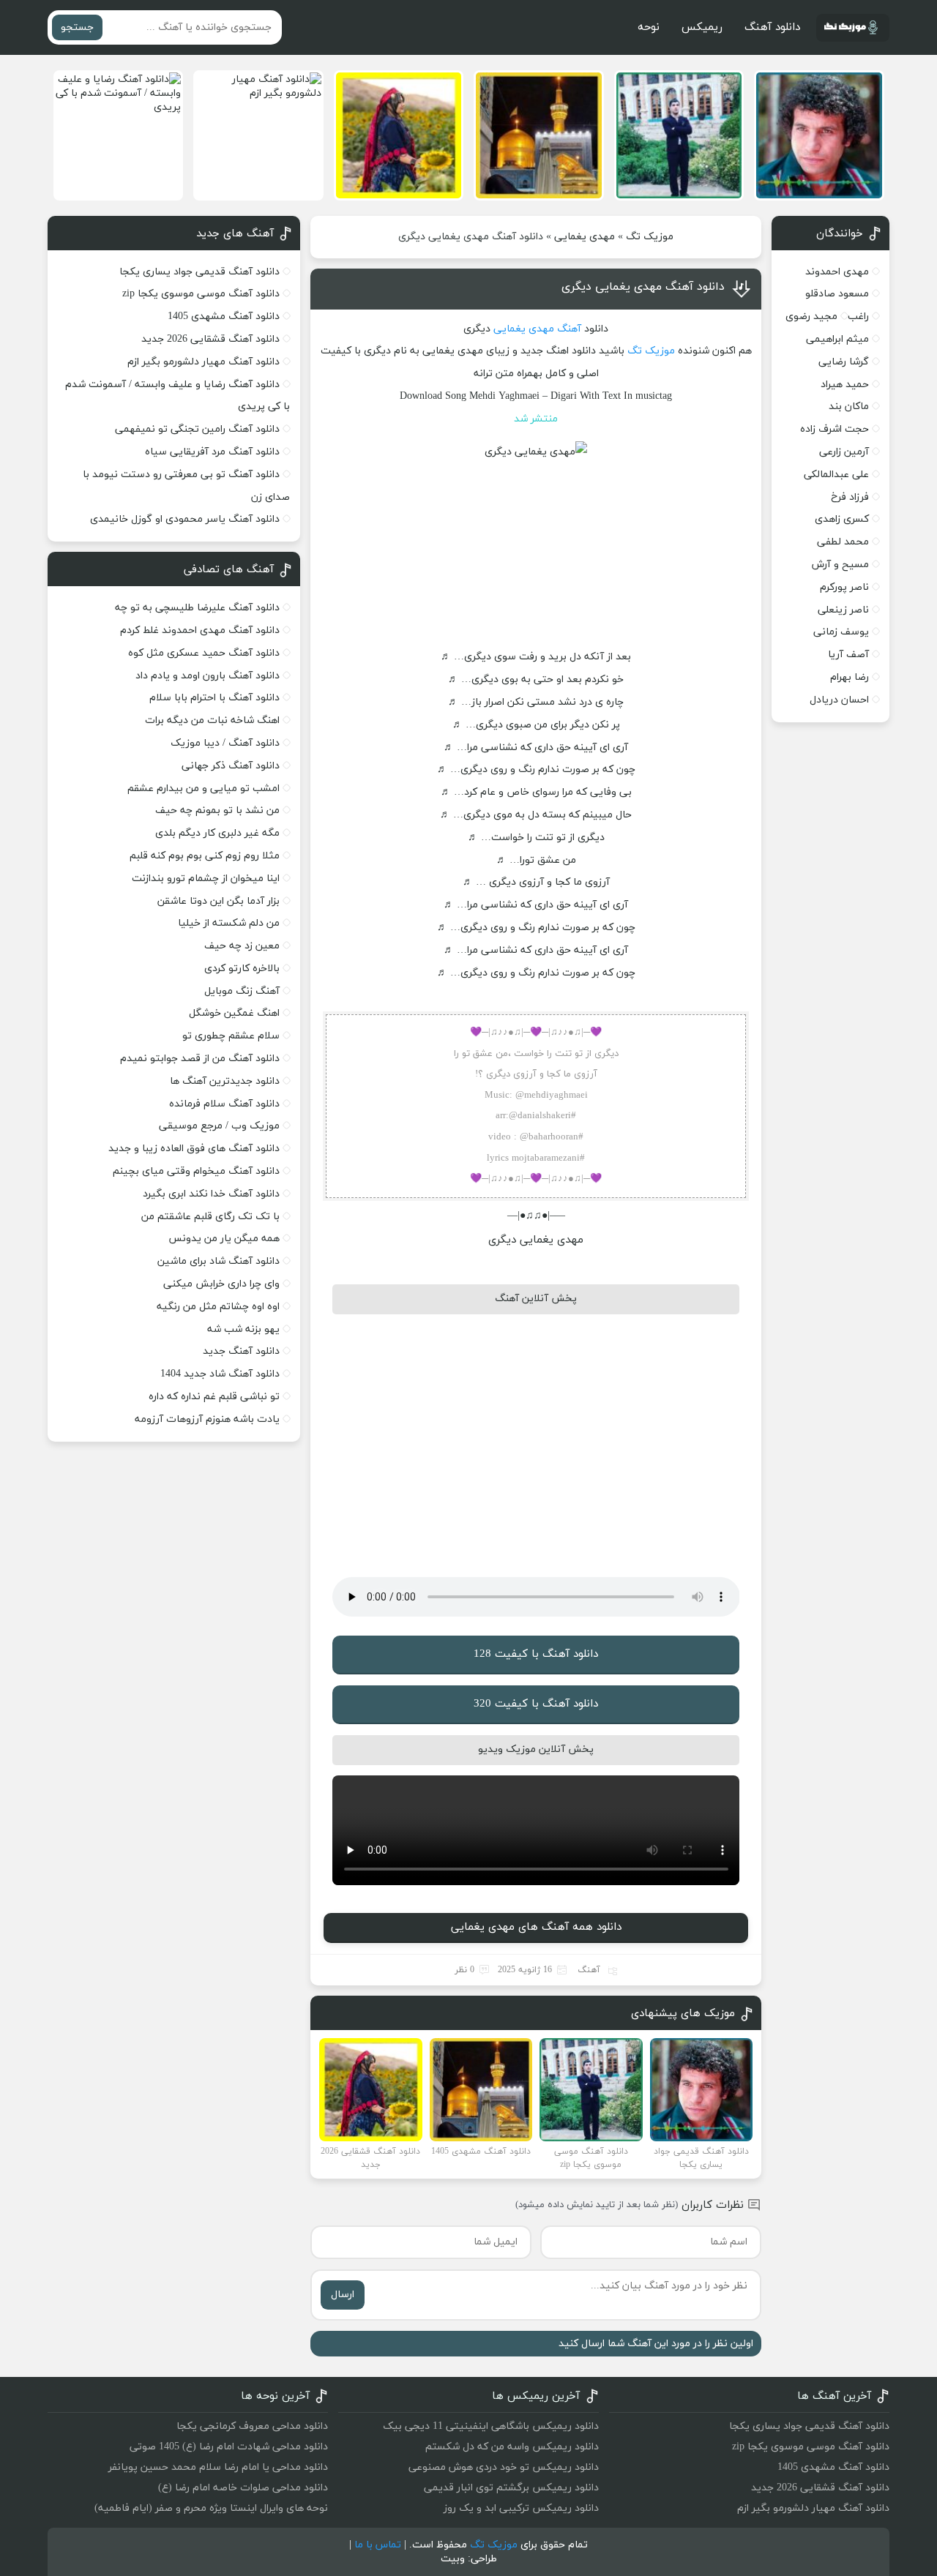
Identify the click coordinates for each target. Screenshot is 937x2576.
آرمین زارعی (844, 452)
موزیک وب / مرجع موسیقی (218, 1126)
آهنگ (569, 329)
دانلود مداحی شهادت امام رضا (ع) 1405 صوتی (229, 2447)
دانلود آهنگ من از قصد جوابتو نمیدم (200, 1059)
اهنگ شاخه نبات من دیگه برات (212, 720)
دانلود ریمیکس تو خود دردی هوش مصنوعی (504, 2467)
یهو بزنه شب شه (243, 1329)
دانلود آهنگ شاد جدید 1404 (220, 1374)
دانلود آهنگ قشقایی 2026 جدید (210, 339)
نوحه (649, 27)
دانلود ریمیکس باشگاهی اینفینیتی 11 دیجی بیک (491, 2426)
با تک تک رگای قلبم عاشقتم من (210, 1217)
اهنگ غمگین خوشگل (234, 1013)
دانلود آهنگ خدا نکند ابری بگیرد (211, 1194)
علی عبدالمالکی (836, 475)
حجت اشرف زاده (835, 429)
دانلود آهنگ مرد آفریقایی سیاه (212, 452)
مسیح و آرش (840, 565)
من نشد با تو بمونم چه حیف (217, 810)
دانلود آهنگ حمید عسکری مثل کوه (204, 653)
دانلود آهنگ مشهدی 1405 (224, 317)
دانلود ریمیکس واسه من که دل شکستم (512, 2447)
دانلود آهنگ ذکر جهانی (231, 766)
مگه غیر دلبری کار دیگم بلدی (217, 833)
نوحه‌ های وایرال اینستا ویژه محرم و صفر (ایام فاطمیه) (211, 2508)
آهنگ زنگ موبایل (242, 991)
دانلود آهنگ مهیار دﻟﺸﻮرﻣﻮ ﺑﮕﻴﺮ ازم (204, 362)
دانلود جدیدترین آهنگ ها (225, 1081)
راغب (858, 317)
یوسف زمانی (841, 632)
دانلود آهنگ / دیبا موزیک (225, 743)
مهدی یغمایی (585, 237)
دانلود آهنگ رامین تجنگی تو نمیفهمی (197, 429)
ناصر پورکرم (844, 587)
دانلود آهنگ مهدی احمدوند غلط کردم (200, 630)
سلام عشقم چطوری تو (231, 1036)
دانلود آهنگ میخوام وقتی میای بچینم (196, 1171)
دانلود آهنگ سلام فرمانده (224, 1104)
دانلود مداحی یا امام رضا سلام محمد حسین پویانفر (218, 2467)
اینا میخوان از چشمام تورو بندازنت (206, 879)
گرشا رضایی (844, 362)
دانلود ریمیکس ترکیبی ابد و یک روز (521, 2508)
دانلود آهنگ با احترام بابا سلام (214, 698)
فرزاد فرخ (850, 497)
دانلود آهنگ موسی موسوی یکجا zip (201, 294)
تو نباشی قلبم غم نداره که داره (214, 1397)
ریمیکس (702, 27)
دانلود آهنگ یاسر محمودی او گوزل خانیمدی (185, 519)
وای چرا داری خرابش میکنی (221, 1284)
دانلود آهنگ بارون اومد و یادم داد (208, 676)
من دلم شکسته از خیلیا (229, 923)
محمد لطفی (843, 542)
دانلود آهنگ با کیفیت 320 (536, 1704)
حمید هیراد (845, 385)
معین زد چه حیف (242, 946)
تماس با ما (378, 2545)
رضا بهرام (850, 677)
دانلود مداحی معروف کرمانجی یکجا (252, 2426)
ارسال (343, 2295)
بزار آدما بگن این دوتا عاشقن (219, 901)
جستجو (77, 27)
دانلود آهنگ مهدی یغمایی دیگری (643, 287)
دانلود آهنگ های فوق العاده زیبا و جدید (194, 1149)
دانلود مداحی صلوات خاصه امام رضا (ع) (243, 2488)
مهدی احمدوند (837, 272)
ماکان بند (849, 407)
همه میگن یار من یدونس (224, 1239)
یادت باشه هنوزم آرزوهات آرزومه (207, 1419)
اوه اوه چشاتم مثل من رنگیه (218, 1307)
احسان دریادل (839, 700)
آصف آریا (848, 655)
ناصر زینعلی (843, 610)
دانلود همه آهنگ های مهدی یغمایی (536, 1927)
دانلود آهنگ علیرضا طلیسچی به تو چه (197, 608)
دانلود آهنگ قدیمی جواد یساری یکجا (199, 272)
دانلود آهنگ (772, 27)
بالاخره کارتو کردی (242, 969)
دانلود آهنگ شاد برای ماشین (219, 1261)
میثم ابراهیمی (837, 339)
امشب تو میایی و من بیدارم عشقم (204, 789)
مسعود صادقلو (837, 294)
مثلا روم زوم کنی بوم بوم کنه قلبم (205, 856)
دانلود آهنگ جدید (241, 1351)
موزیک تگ (650, 237)
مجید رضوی (811, 317)
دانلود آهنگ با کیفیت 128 (536, 1654)
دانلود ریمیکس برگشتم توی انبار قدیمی (511, 2488)
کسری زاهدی (842, 519)
